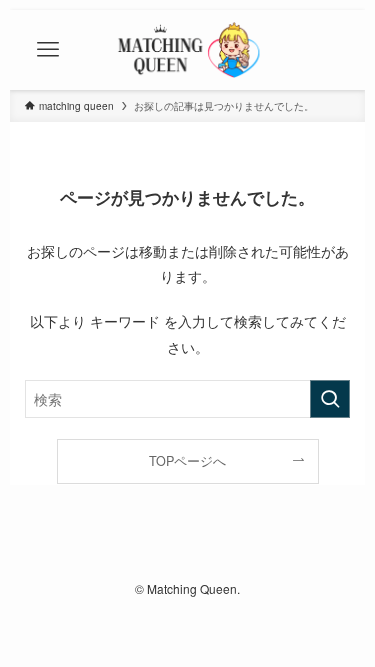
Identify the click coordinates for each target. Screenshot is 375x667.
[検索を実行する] (330, 399)
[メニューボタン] (47, 50)
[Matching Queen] (187, 50)
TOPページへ (187, 461)
